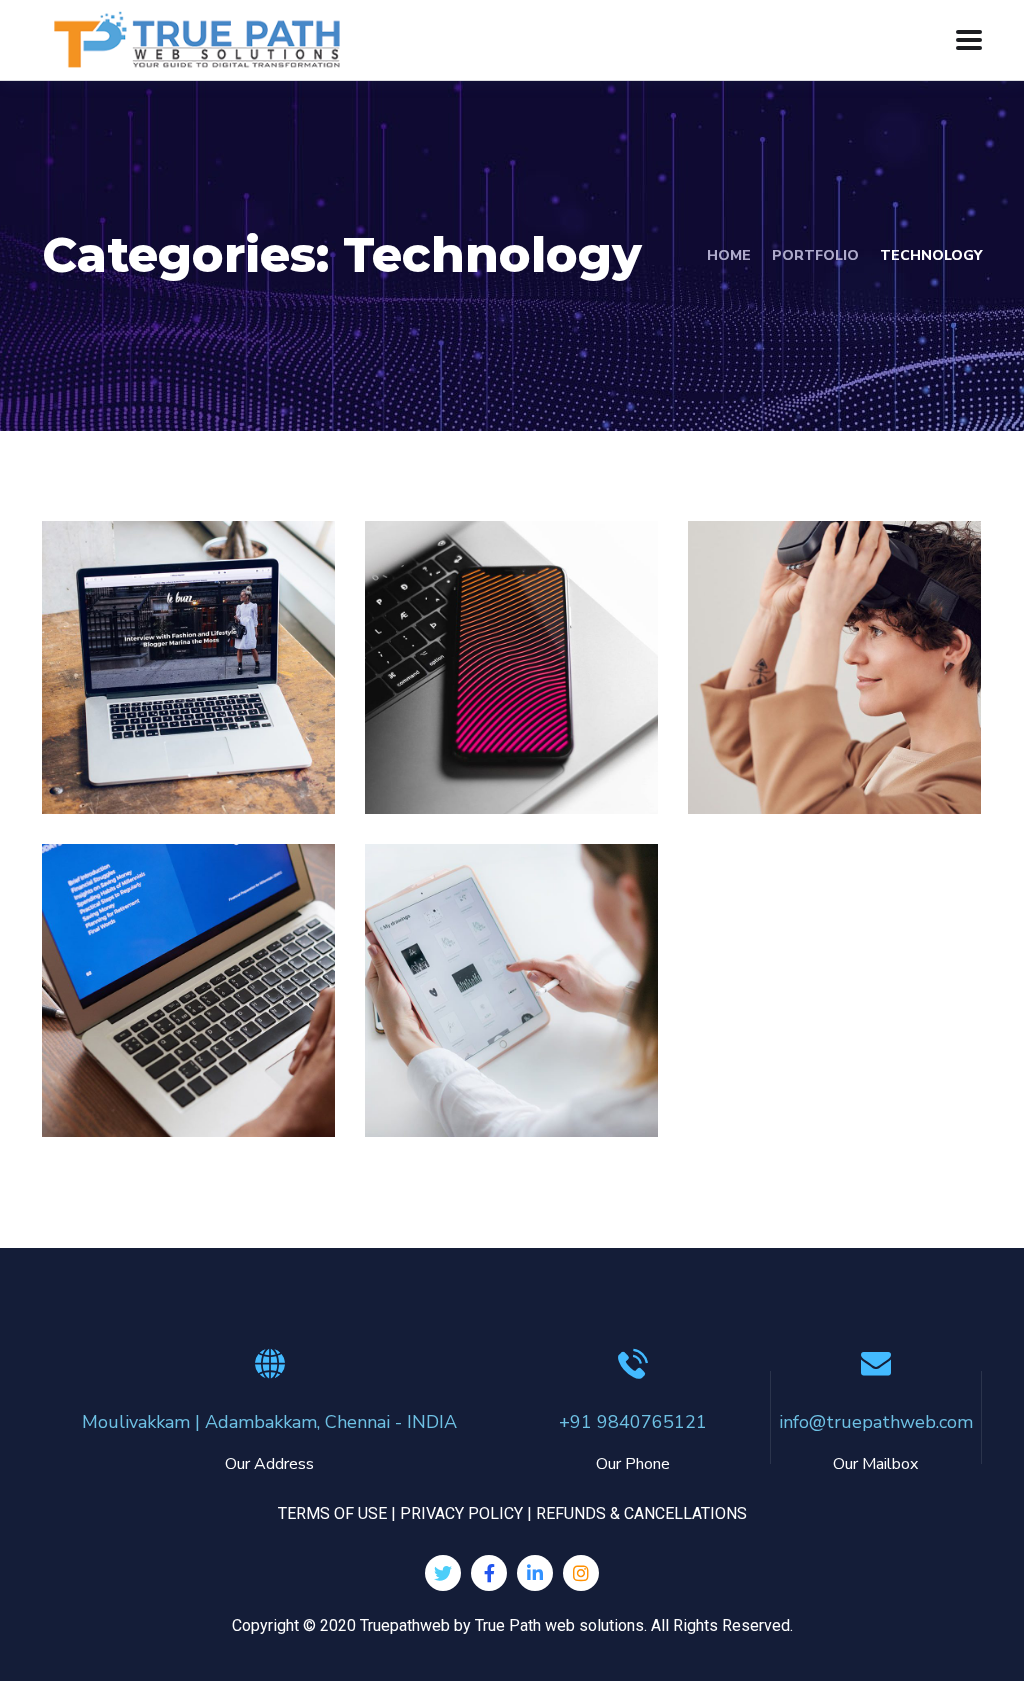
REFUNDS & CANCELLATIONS (641, 1513)
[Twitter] (443, 1573)
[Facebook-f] (489, 1573)
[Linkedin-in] (535, 1573)
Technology (191, 770)
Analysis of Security (151, 721)
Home (729, 255)
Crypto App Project (477, 1044)
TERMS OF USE (332, 1513)
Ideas (104, 770)
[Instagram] (581, 1573)
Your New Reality (790, 721)
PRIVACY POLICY (461, 1513)
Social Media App (485, 721)
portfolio (815, 255)
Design (433, 770)
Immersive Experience (154, 1044)
